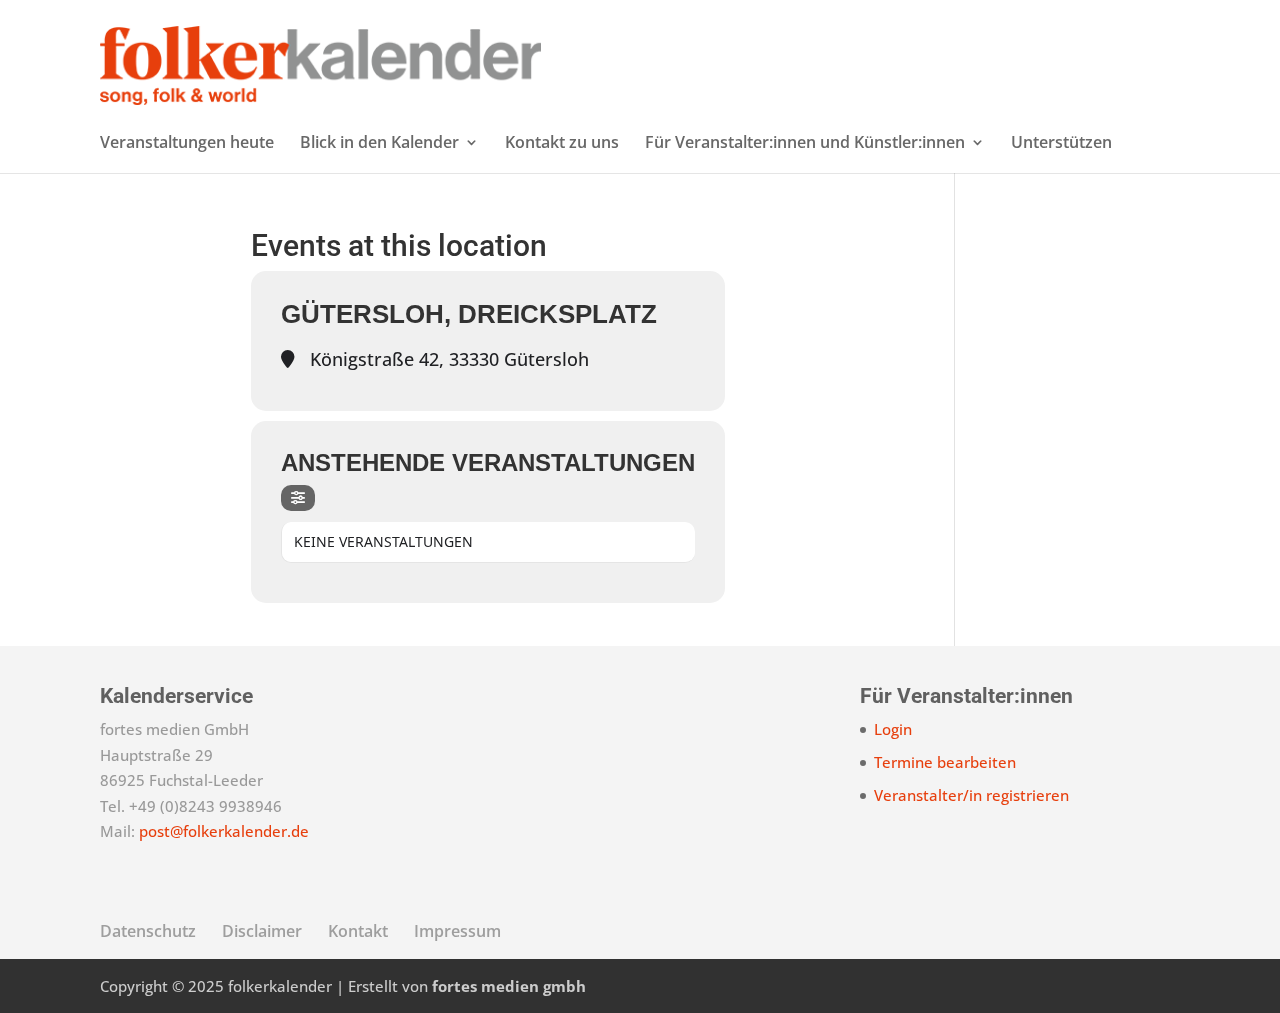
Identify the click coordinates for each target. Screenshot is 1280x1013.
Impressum (457, 931)
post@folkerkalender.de (224, 831)
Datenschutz (148, 931)
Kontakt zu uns (562, 144)
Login (893, 729)
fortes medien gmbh (509, 986)
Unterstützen (1061, 144)
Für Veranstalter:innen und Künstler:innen (805, 144)
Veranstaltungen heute (187, 144)
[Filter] (298, 498)
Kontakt (358, 931)
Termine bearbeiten (945, 762)
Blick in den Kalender (379, 144)
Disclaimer (262, 931)
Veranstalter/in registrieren (971, 795)
